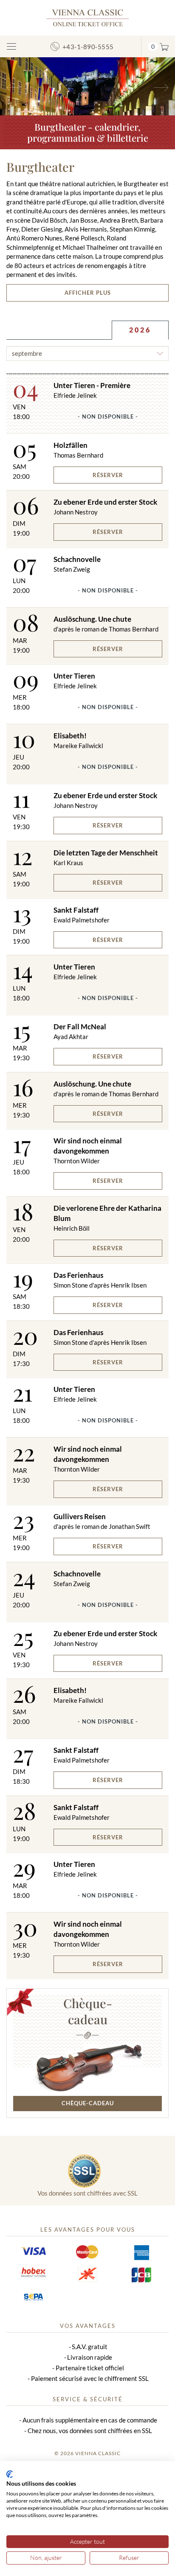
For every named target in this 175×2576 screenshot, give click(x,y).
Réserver (108, 475)
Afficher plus (88, 293)
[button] (13, 86)
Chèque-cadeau (88, 2011)
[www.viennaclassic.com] (87, 17)
